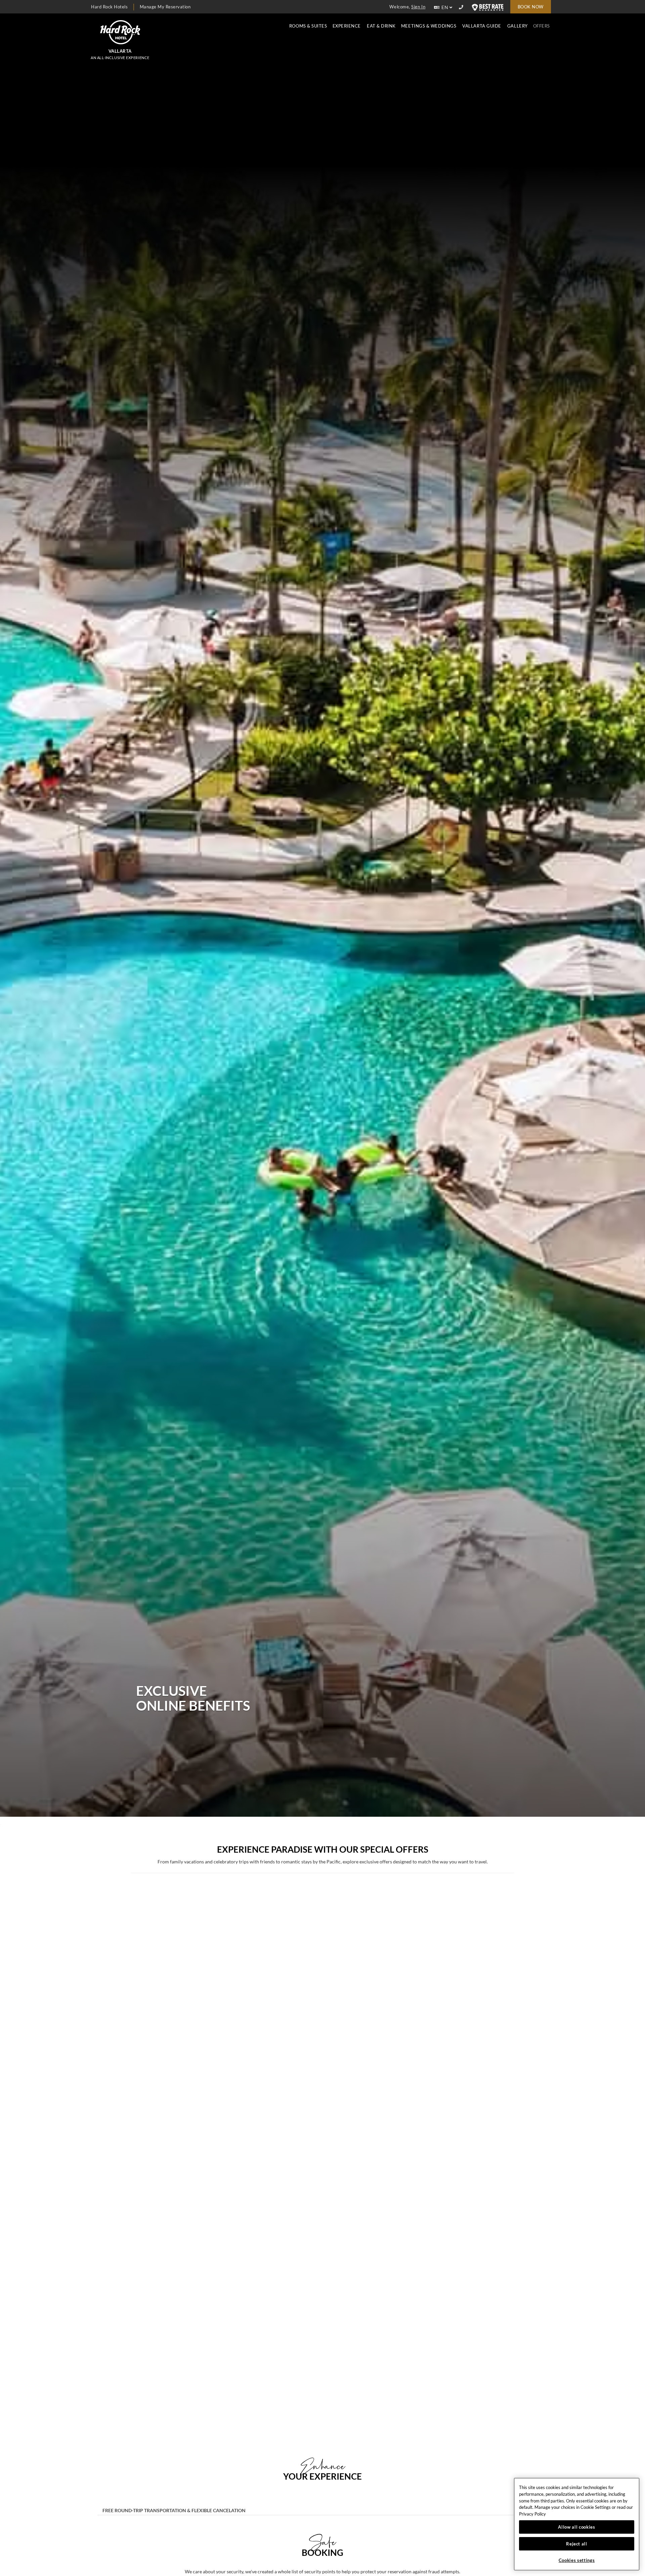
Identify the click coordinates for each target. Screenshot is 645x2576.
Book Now (531, 7)
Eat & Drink (381, 26)
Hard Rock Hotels (109, 7)
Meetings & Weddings (429, 26)
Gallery (518, 26)
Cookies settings (577, 2560)
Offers (542, 26)
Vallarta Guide (482, 26)
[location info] (462, 7)
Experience (347, 26)
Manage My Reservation (165, 7)
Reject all (577, 2544)
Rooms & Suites (308, 26)
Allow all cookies (576, 2527)
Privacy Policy (532, 2514)
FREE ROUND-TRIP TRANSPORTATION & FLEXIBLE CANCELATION (174, 2511)
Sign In (418, 7)
